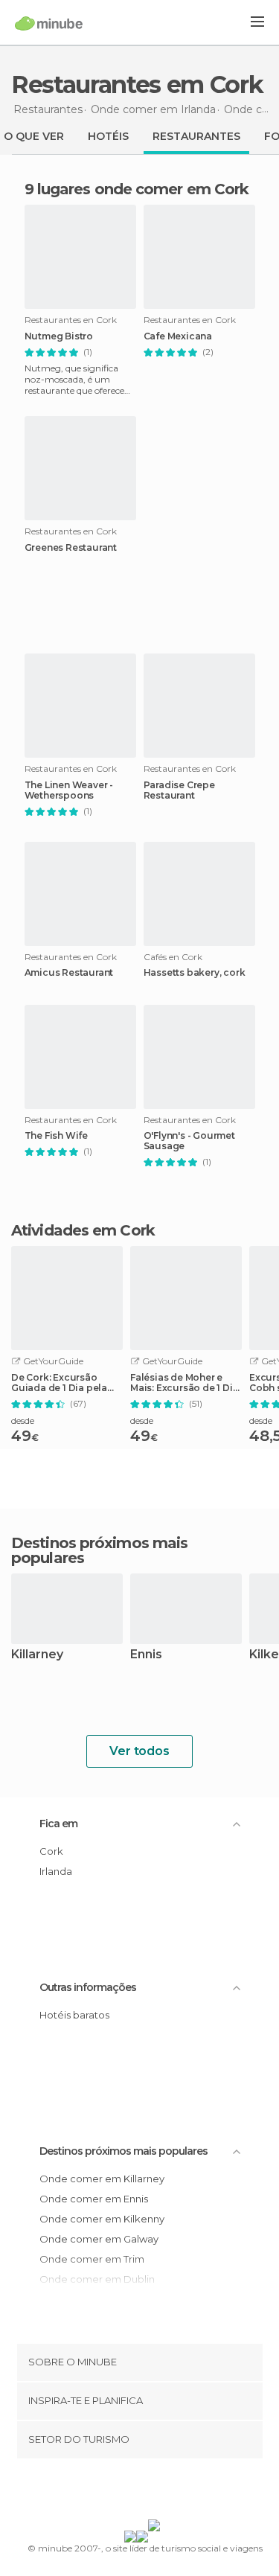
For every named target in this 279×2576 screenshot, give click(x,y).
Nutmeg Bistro (59, 336)
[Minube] (49, 23)
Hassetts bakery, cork (195, 973)
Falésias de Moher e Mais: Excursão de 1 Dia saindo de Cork (184, 1383)
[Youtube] (174, 2492)
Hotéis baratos (74, 2015)
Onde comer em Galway (99, 2239)
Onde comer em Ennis (94, 2199)
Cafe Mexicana (178, 336)
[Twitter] (135, 2492)
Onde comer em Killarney (102, 2179)
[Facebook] (116, 2492)
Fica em (58, 1824)
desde (23, 1420)
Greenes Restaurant (71, 548)
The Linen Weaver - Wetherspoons (69, 790)
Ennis (146, 1655)
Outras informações (88, 1987)
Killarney (37, 1655)
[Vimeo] (155, 2492)
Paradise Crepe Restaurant (179, 790)
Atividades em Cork (83, 1230)
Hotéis (108, 136)
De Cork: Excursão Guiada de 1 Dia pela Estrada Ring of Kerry (60, 1383)
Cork (51, 1851)
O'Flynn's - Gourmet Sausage (189, 1141)
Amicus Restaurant (69, 973)
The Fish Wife (56, 1136)
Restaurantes (196, 136)
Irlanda (56, 1871)
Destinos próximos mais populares (99, 1550)
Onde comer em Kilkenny (102, 2219)
